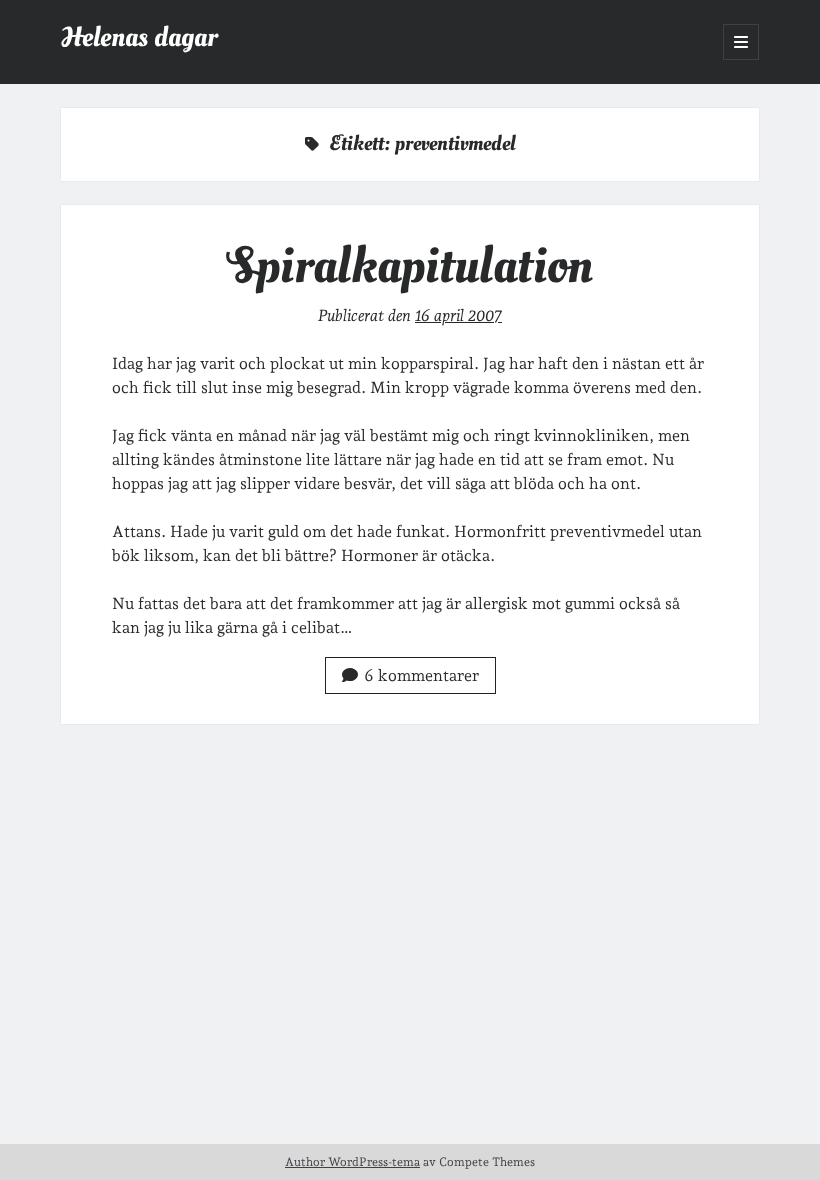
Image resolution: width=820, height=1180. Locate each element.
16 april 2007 (458, 315)
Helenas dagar (139, 37)
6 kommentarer (421, 675)
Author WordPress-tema (352, 1162)
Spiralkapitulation (410, 266)
